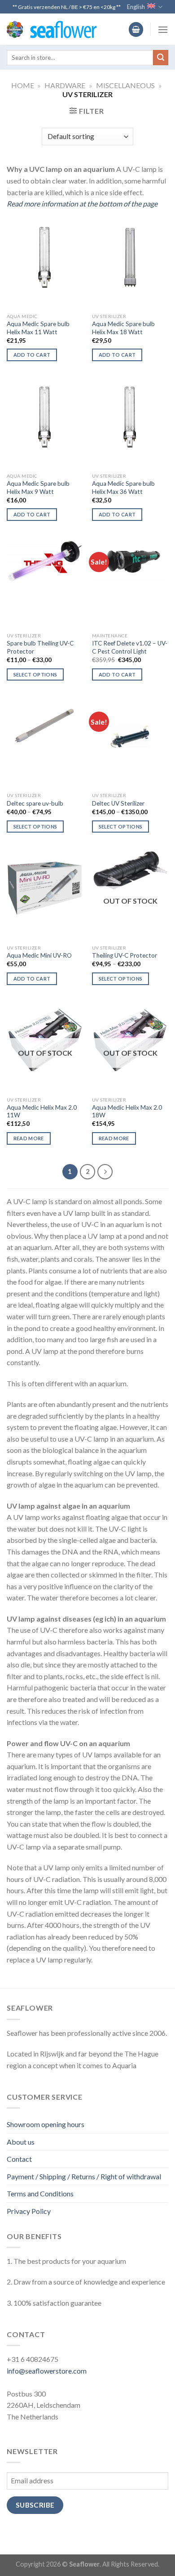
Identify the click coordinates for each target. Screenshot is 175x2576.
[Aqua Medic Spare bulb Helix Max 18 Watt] (130, 257)
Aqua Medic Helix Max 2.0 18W (127, 1111)
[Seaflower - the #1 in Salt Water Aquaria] (52, 29)
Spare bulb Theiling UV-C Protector (40, 647)
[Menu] (163, 29)
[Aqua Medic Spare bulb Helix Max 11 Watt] (45, 257)
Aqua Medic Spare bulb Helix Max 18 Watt (123, 328)
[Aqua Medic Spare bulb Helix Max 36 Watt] (130, 417)
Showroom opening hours (46, 2124)
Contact (19, 2159)
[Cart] (136, 29)
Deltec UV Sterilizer (118, 803)
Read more (29, 1138)
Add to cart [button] (32, 355)
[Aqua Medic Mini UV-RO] (45, 888)
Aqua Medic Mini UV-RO (39, 955)
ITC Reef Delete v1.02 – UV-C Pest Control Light (130, 647)
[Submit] (161, 58)
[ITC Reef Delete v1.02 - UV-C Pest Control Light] (130, 560)
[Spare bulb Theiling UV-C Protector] (45, 562)
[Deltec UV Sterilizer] (130, 736)
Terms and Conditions (40, 2193)
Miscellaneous (125, 85)
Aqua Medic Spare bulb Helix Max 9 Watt (38, 488)
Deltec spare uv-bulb (35, 803)
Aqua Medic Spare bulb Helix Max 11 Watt (38, 328)
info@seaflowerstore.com (47, 2371)
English (136, 7)
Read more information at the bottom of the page (82, 204)
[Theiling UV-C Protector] (130, 871)
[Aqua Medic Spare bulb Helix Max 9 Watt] (45, 417)
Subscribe (35, 2505)
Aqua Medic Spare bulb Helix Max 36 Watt (123, 488)
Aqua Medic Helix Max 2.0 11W (42, 1111)
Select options (35, 674)
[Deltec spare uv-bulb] (45, 727)
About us (21, 2142)
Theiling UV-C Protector (125, 955)
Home (23, 85)
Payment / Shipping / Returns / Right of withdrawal (84, 2176)
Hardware (65, 85)
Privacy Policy (29, 2211)
